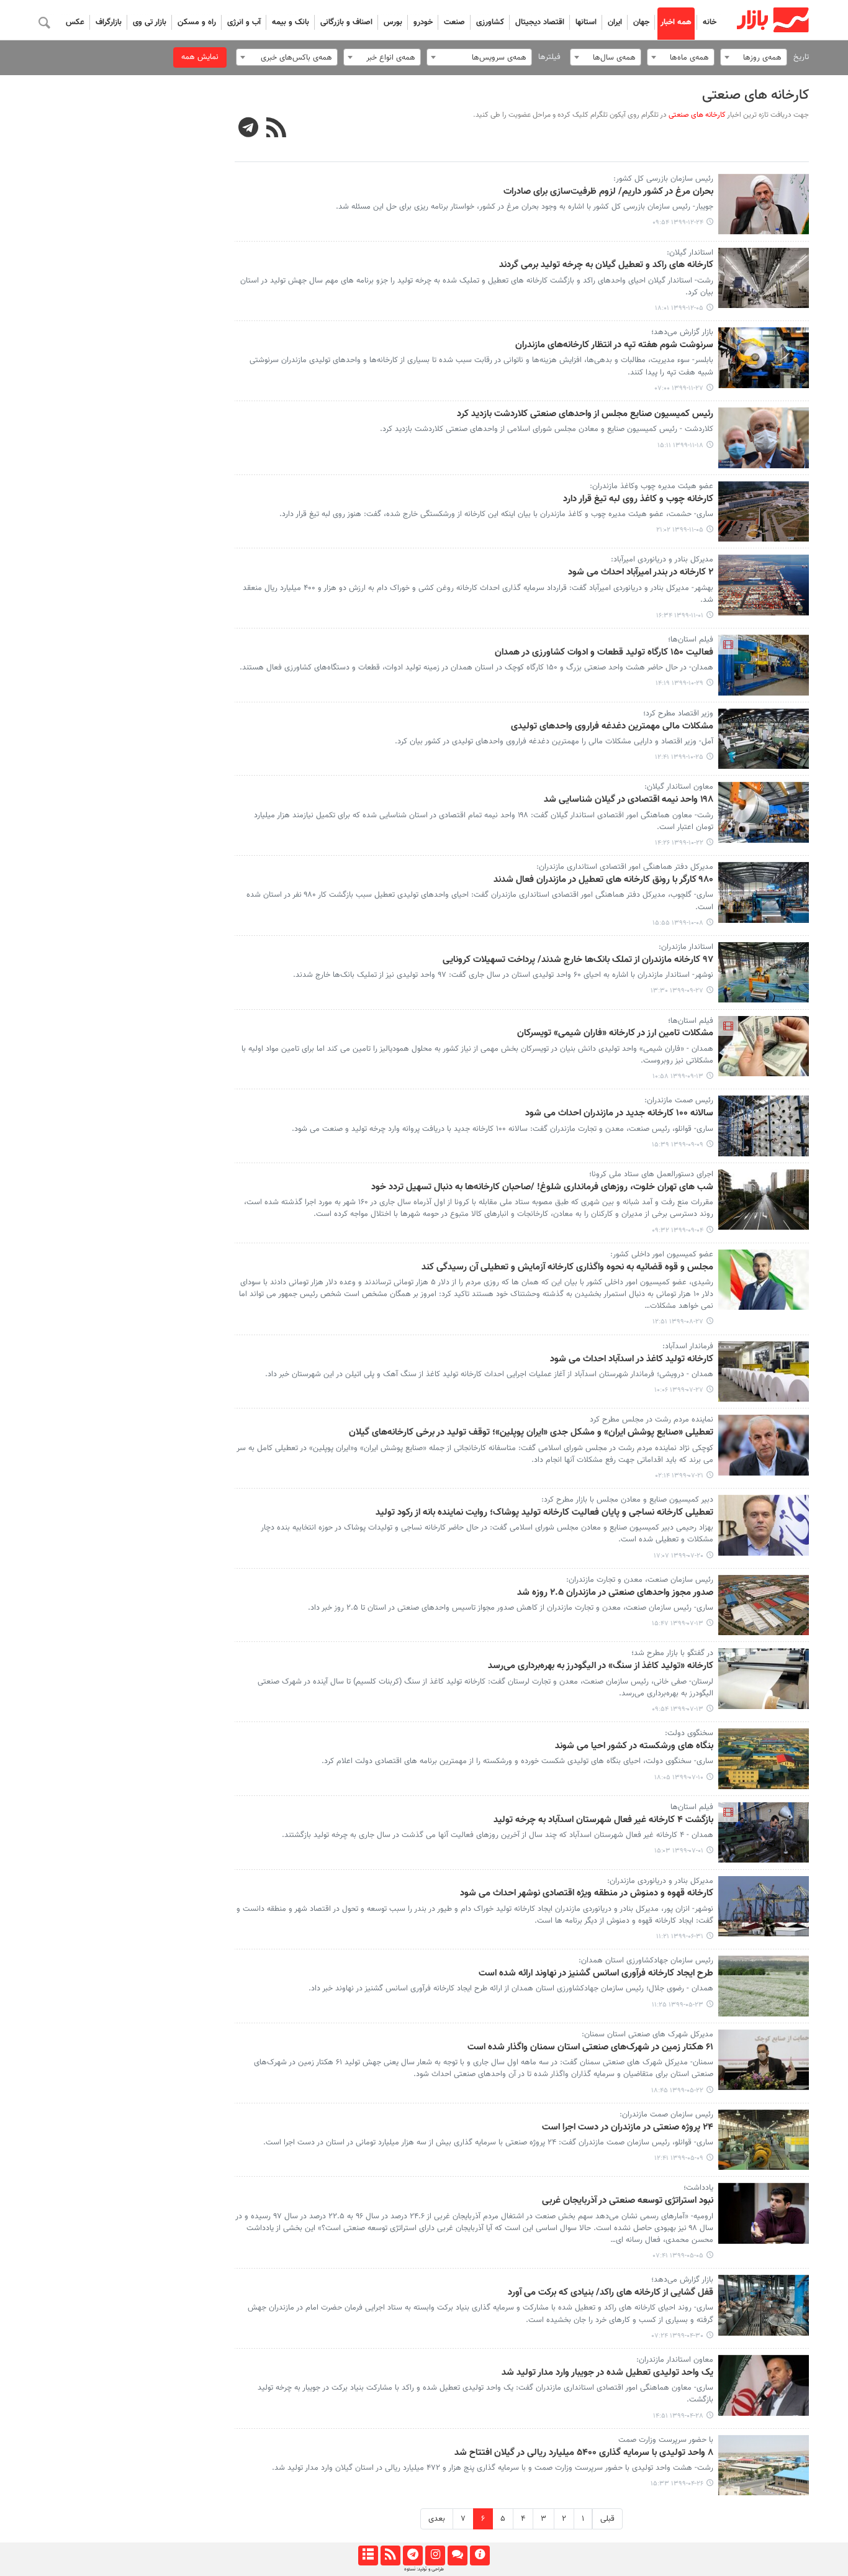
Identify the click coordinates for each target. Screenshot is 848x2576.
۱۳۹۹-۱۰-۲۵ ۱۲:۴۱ (679, 757)
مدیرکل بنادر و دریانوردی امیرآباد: (662, 560)
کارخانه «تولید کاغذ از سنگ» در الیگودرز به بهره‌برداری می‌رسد (601, 1666)
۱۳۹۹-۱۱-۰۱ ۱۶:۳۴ (680, 616)
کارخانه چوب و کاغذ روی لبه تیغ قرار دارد (638, 499)
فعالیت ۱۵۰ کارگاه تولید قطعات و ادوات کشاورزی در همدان (604, 653)
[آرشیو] (368, 2556)
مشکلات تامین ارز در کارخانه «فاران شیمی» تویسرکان (615, 1033)
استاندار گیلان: (690, 253)
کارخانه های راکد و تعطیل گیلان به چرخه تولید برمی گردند (606, 265)
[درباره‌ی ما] (480, 2556)
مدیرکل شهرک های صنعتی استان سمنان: (647, 2034)
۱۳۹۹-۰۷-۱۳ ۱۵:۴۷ (678, 1624)
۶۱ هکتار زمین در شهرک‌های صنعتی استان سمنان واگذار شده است (590, 2048)
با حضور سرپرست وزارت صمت (666, 2440)
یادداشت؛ (698, 2188)
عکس (75, 22)
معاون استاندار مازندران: (675, 2360)
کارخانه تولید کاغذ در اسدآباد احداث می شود (632, 1359)
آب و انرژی (244, 22)
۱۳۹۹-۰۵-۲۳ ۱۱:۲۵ (678, 2005)
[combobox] (754, 57)
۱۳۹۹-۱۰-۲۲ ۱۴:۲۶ (679, 843)
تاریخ (801, 57)
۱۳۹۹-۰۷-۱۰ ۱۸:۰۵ (679, 1778)
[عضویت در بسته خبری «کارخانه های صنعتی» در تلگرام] (249, 129)
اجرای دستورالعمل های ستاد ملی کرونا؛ (651, 1174)
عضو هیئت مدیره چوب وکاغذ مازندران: (652, 486)
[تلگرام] (413, 2556)
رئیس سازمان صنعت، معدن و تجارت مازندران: (640, 1580)
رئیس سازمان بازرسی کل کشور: (663, 179)
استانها (586, 22)
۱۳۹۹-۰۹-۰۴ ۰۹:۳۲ (678, 1231)
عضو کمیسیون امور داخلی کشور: (662, 1254)
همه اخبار (676, 22)
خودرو (423, 22)
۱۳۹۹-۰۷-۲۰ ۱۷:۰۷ (679, 1556)
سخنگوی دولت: (689, 1733)
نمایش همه (200, 57)
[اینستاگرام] (435, 2556)
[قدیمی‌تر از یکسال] (764, 204)
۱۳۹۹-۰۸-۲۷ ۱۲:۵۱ (678, 1322)
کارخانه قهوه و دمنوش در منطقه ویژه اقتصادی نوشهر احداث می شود (587, 1893)
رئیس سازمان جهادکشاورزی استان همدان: (646, 1961)
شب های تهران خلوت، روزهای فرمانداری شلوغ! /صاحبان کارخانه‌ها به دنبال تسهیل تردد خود (542, 1187)
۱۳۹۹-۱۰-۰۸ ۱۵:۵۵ (678, 923)
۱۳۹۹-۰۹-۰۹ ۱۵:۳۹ (678, 1145)
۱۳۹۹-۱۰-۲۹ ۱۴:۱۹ (679, 683)
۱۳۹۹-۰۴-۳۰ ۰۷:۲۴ (678, 2336)
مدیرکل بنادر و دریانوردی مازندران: (660, 1881)
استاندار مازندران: (686, 947)
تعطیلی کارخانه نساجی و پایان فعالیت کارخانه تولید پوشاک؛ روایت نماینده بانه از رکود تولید (544, 1513)
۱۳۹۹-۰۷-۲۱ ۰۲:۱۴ (679, 1476)
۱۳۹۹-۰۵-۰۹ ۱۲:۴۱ (679, 2158)
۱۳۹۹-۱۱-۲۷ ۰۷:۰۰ (679, 388)
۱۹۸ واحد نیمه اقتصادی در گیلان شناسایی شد (629, 800)
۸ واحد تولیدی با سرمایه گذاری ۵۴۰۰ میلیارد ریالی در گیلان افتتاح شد (584, 2453)
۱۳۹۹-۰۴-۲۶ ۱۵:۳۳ (677, 2484)
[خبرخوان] (390, 2556)
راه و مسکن (197, 22)
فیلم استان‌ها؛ (691, 640)
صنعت (454, 22)
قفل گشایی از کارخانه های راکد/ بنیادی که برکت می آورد (611, 2293)
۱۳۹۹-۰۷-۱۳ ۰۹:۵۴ (678, 1709)
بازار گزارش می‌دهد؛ (682, 332)
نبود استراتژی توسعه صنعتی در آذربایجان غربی (628, 2201)
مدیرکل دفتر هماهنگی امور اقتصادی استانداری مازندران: (625, 867)
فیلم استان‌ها (692, 1807)
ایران (615, 22)
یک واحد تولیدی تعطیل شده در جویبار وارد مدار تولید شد (607, 2373)
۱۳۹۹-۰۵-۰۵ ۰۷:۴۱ (678, 2256)
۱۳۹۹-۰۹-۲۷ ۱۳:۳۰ (677, 991)
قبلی (607, 2519)
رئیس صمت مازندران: (679, 1100)
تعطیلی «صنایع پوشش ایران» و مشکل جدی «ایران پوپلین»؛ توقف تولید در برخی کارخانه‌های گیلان (531, 1433)
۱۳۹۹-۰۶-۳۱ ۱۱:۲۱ (680, 1937)
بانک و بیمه (291, 22)
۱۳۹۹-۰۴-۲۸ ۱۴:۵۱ (678, 2416)
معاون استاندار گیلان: (679, 787)
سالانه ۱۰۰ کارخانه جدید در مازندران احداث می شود (619, 1113)
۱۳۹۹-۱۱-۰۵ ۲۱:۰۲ (680, 530)
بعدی (437, 2519)
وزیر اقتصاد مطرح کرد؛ (678, 714)
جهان (641, 22)
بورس (393, 22)
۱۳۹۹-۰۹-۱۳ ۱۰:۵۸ (678, 1077)
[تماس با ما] (457, 2556)
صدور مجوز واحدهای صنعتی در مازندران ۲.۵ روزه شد (615, 1593)
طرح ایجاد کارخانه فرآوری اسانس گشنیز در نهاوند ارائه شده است (596, 1974)
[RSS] (277, 129)
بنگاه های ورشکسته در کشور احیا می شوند (634, 1746)
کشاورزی (490, 22)
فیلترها (549, 57)
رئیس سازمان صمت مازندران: (666, 2115)
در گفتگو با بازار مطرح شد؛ (672, 1653)
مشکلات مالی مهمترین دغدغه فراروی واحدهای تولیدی (612, 727)
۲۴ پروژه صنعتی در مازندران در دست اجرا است (628, 2128)
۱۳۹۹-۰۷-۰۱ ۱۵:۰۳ (679, 1851)
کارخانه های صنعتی (756, 95)
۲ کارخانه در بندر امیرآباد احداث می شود (641, 573)
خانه (710, 22)
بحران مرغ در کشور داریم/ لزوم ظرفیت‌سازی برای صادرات (608, 192)
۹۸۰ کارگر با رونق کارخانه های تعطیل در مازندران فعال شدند (603, 880)
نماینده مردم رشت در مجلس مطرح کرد (652, 1420)
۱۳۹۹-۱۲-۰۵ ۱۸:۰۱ (679, 308)
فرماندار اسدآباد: (688, 1346)
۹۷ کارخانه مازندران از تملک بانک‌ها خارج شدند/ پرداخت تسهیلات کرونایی (578, 960)
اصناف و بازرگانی (346, 22)
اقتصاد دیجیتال (540, 22)
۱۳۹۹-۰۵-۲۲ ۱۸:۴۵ (677, 2091)
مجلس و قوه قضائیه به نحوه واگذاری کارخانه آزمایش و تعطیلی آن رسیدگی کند (567, 1268)
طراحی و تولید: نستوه (424, 2569)
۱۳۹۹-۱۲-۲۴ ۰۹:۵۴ (678, 223)
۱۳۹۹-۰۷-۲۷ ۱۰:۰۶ (679, 1390)
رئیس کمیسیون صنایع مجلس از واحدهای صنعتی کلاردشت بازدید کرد (585, 414)
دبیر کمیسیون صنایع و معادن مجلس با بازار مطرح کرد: (627, 1500)
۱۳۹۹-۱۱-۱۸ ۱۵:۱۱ (680, 446)
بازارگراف (109, 22)
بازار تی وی (150, 22)
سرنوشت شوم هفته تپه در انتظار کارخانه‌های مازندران (614, 345)
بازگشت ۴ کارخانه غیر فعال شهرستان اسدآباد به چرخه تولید (603, 1820)
